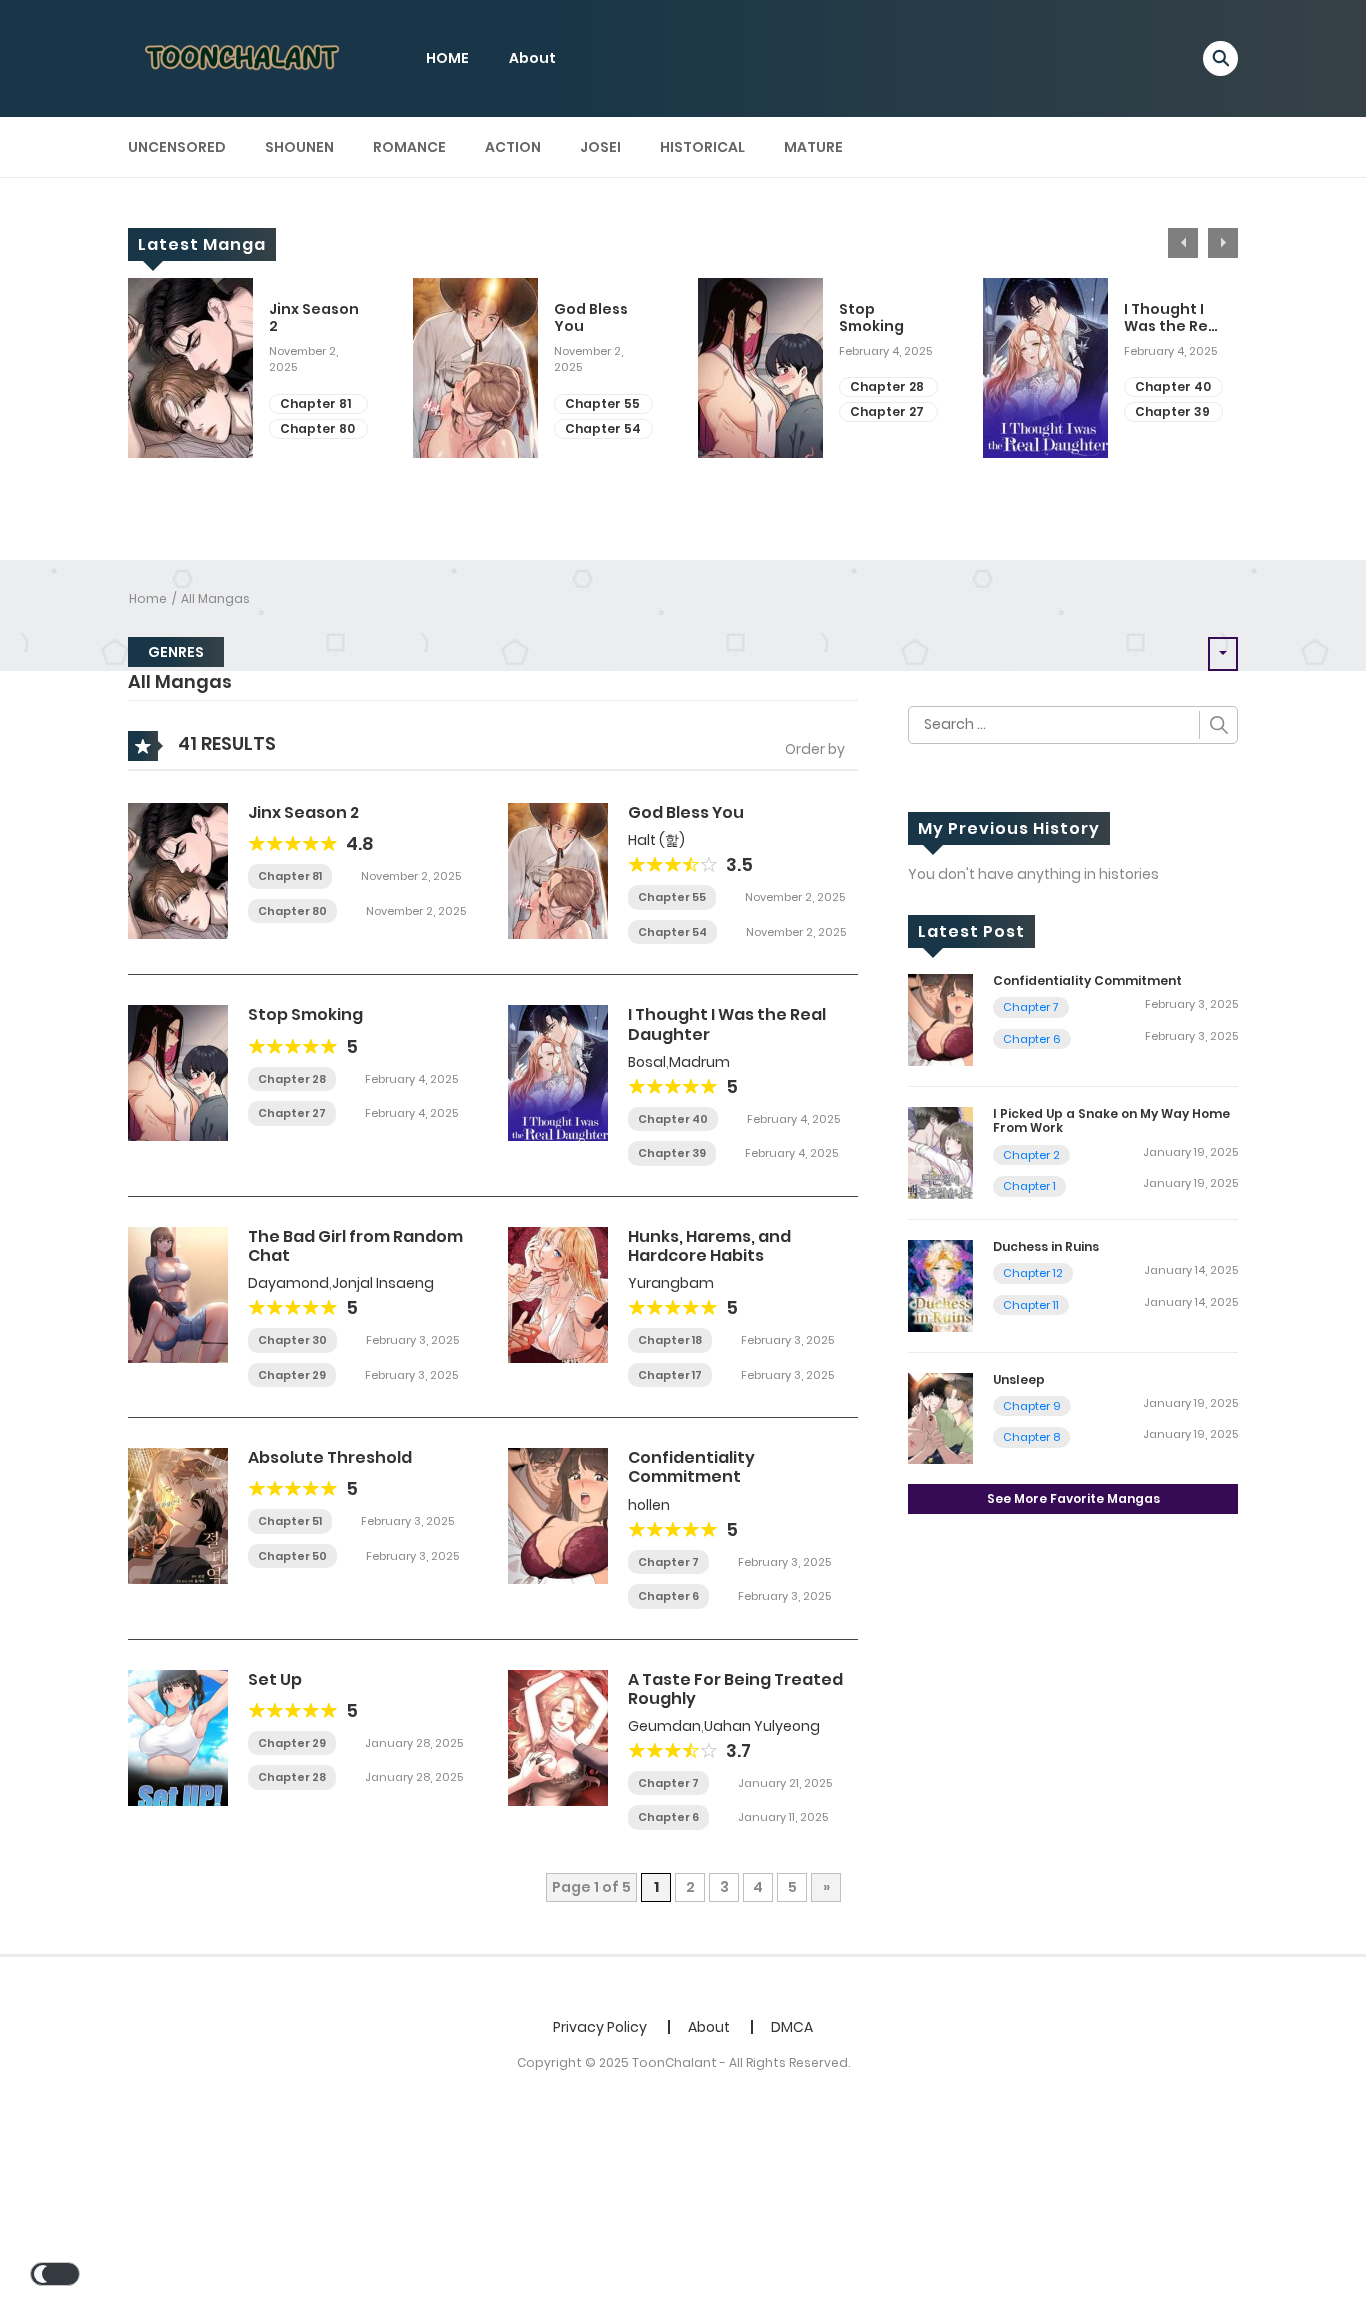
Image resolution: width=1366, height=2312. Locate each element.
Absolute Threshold (330, 1457)
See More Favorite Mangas (1073, 1498)
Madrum (699, 1062)
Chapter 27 (887, 411)
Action (513, 147)
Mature (813, 147)
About (532, 58)
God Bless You (591, 318)
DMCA (792, 2027)
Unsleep (1019, 1379)
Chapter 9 (1032, 1406)
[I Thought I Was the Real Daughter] (558, 1072)
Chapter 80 (317, 428)
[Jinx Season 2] (178, 870)
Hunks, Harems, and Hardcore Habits (709, 1246)
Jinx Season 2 (314, 318)
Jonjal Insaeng (383, 1283)
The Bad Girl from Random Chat (355, 1246)
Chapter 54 (603, 428)
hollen (649, 1505)
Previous (1183, 243)
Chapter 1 (1029, 1186)
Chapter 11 (1031, 1305)
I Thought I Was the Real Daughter (1173, 318)
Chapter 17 (670, 1375)
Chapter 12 (1033, 1273)
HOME (447, 58)
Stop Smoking (871, 318)
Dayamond (288, 1283)
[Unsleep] (940, 1417)
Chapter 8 (1031, 1437)
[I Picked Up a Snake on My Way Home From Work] (940, 1152)
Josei (600, 147)
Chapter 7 (668, 1562)
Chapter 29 (292, 1375)
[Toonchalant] (244, 57)
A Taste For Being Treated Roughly (735, 1689)
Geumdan (664, 1726)
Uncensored (177, 147)
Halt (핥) (656, 840)
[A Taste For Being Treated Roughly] (558, 1736)
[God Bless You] (558, 870)
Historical (702, 147)
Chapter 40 (1173, 386)
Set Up (275, 1679)
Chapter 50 (292, 1556)
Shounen (299, 147)
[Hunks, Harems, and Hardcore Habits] (558, 1294)
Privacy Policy (600, 2027)
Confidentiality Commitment (691, 1467)
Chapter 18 (670, 1340)
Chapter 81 (315, 403)
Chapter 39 (1172, 411)
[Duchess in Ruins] (940, 1284)
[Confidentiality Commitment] (558, 1515)
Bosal (647, 1062)
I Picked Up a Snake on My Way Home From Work (1111, 1120)
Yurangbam (671, 1283)
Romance (409, 147)
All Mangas (215, 598)
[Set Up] (178, 1736)
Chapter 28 (887, 386)
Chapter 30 (292, 1340)
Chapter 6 (668, 1596)
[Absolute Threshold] (178, 1515)
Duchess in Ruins (1046, 1246)
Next (1223, 243)
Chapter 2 (1031, 1155)
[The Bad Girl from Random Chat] (178, 1294)
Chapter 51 (290, 1521)
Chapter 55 (602, 403)
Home (148, 598)
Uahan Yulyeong (762, 1726)
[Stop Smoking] (178, 1072)
